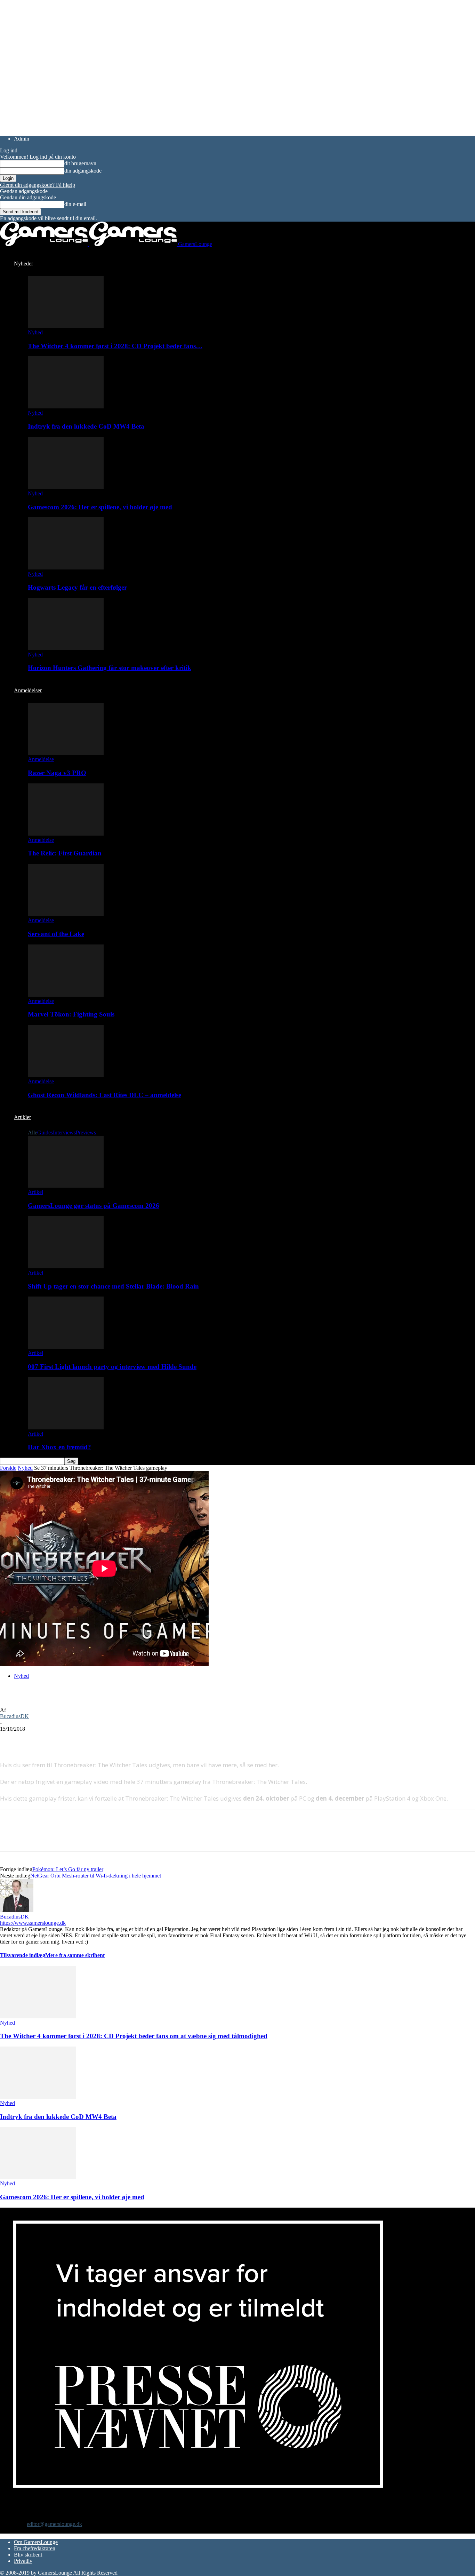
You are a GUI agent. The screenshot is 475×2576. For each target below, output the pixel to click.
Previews (86, 1133)
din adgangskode (83, 171)
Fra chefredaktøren (35, 2548)
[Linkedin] (111, 1739)
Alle (33, 1133)
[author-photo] (17, 1910)
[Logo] (45, 244)
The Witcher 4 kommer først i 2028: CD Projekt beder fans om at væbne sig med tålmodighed (134, 2036)
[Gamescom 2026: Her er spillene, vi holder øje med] (66, 487)
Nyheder (23, 264)
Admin (22, 139)
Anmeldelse (41, 759)
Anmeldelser (28, 690)
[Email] (86, 1739)
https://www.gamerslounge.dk (33, 1923)
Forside (8, 1468)
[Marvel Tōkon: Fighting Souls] (66, 995)
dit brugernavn (80, 163)
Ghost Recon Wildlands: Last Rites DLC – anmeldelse (104, 1095)
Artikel (35, 1192)
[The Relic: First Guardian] (66, 834)
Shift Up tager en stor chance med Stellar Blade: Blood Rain (113, 1286)
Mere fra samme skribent (75, 1955)
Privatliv (23, 2561)
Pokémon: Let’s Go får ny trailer (68, 1869)
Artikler (22, 1117)
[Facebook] (11, 1739)
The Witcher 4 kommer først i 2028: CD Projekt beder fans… (115, 346)
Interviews (64, 1133)
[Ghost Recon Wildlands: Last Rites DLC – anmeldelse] (66, 1075)
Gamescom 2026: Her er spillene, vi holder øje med (100, 507)
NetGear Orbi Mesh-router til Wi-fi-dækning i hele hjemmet (96, 1876)
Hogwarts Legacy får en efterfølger (77, 587)
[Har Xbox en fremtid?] (66, 1427)
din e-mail (75, 204)
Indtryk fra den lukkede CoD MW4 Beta (86, 426)
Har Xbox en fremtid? (59, 1447)
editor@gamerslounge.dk (54, 2524)
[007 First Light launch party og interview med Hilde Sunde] (66, 1347)
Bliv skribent (28, 2555)
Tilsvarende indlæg (23, 1955)
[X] (37, 1739)
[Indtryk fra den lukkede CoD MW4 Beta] (66, 406)
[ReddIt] (61, 1739)
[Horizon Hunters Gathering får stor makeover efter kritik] (66, 648)
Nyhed (35, 332)
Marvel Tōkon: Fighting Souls (71, 1014)
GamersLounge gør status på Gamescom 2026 (94, 1206)
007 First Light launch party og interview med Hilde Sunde (112, 1367)
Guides (45, 1133)
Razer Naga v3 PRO (57, 773)
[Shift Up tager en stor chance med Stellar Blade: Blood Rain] (66, 1266)
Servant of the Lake (56, 934)
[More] (137, 1739)
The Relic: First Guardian (65, 853)
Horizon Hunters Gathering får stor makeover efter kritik (110, 668)
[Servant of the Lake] (66, 914)
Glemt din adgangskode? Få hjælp (38, 185)
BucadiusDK (14, 1716)
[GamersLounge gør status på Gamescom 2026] (66, 1186)
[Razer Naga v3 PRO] (66, 753)
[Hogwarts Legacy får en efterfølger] (66, 568)
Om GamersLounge (36, 2542)
